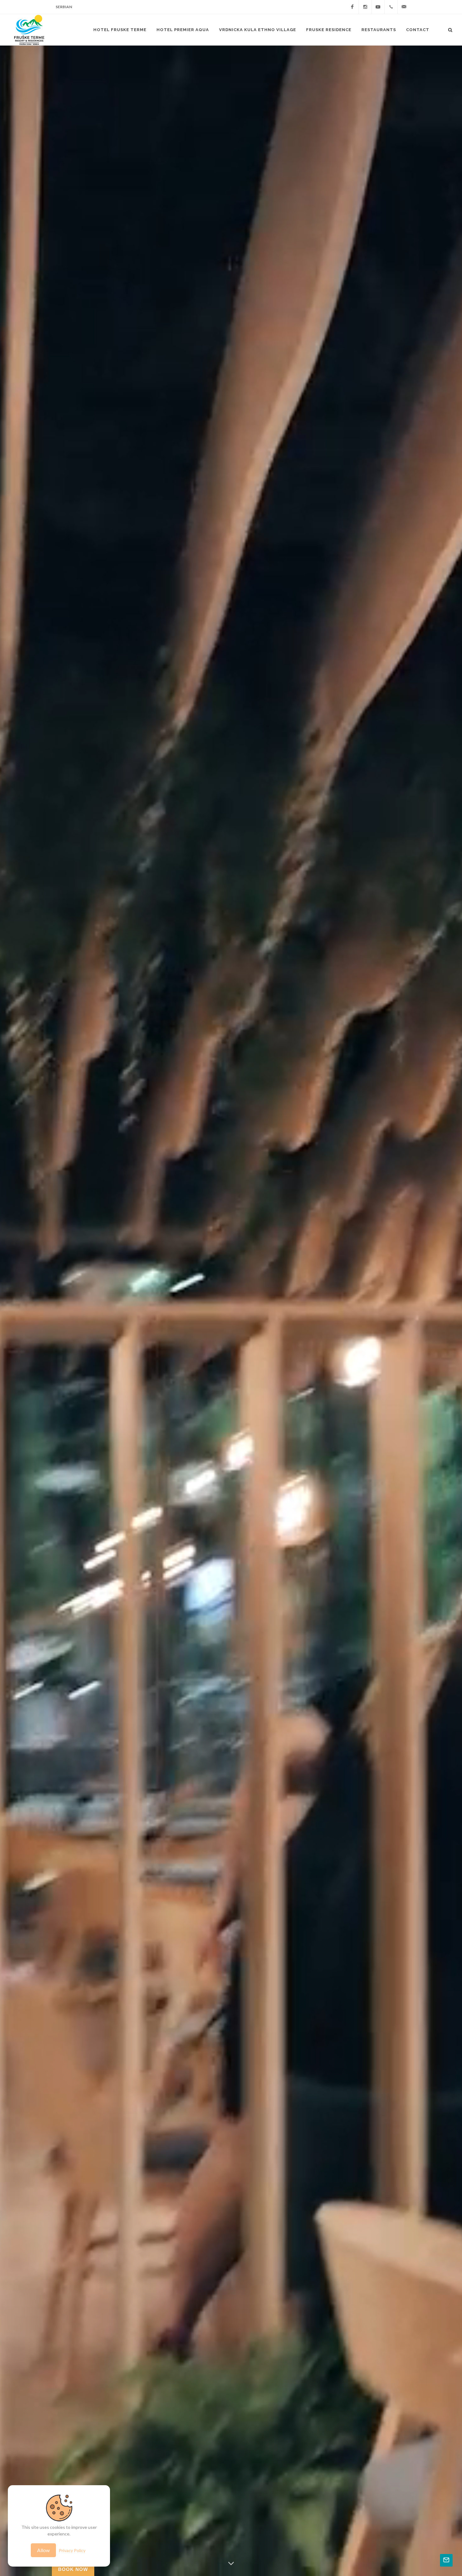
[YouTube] (378, 7)
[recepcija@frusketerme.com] (404, 7)
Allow (43, 2550)
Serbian (64, 7)
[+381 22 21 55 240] (391, 7)
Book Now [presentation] (73, 2569)
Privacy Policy (72, 2550)
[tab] (73, 2569)
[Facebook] (352, 7)
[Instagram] (365, 7)
